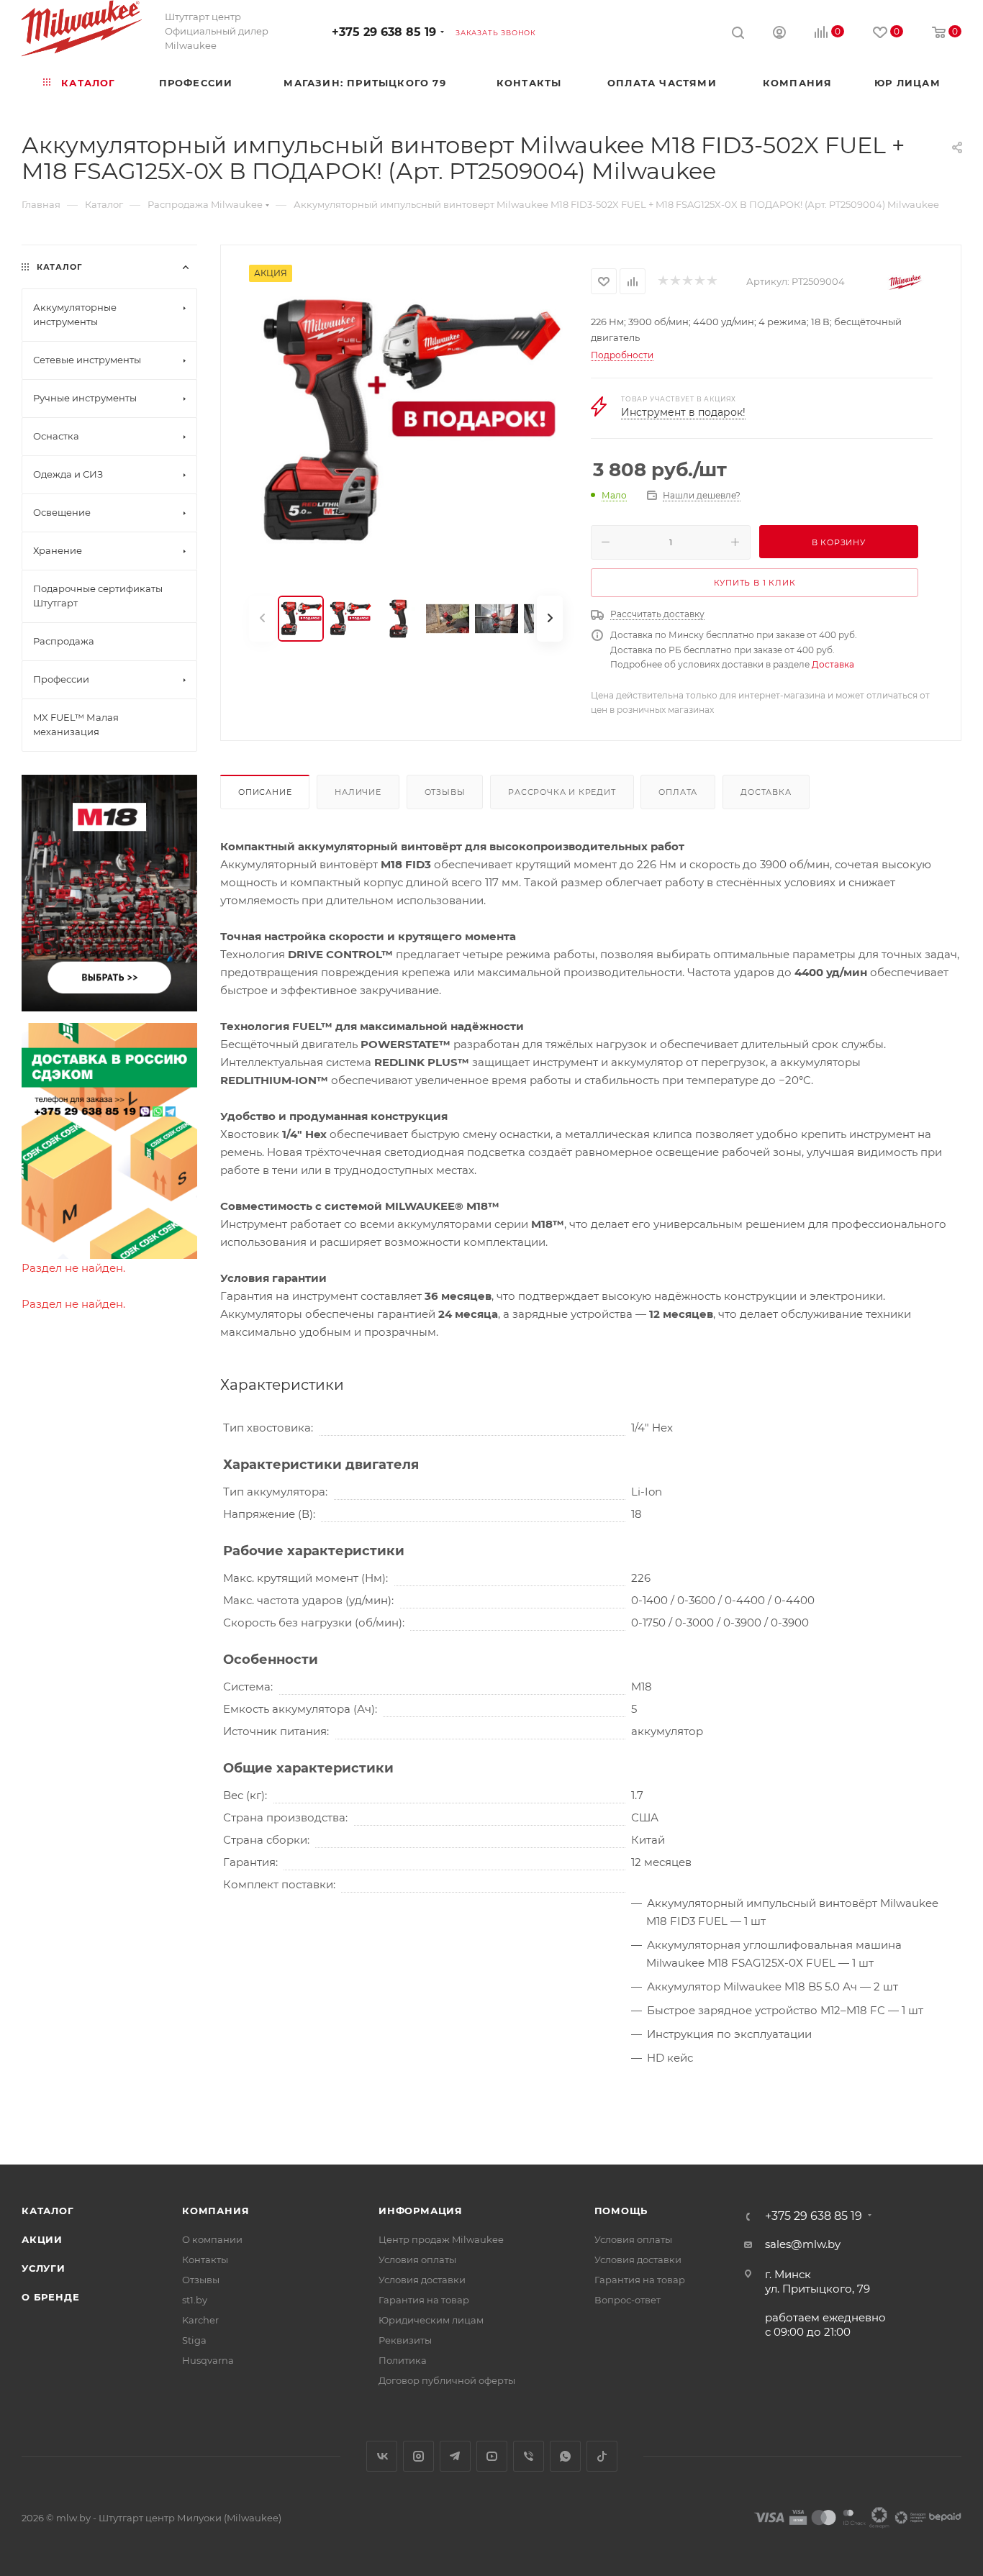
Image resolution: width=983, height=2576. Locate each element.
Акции (42, 2239)
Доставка (833, 664)
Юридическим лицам (431, 2320)
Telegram (455, 2456)
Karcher (200, 2320)
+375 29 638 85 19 (384, 32)
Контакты (205, 2259)
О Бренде (50, 2297)
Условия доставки (422, 2280)
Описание (265, 792)
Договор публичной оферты (447, 2380)
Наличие (358, 792)
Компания (216, 2211)
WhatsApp (565, 2456)
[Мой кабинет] (779, 34)
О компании (212, 2239)
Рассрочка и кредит (562, 792)
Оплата (678, 792)
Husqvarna (208, 2360)
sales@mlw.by (803, 2244)
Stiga (194, 2340)
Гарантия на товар (424, 2300)
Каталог (48, 2211)
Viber (529, 2456)
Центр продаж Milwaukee (441, 2239)
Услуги (44, 2268)
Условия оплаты (417, 2259)
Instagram (418, 2456)
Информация (421, 2211)
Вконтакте (382, 2456)
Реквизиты (405, 2340)
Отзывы (445, 792)
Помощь (621, 2211)
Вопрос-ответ (628, 2300)
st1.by (195, 2300)
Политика (403, 2360)
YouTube (492, 2456)
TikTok (602, 2456)
